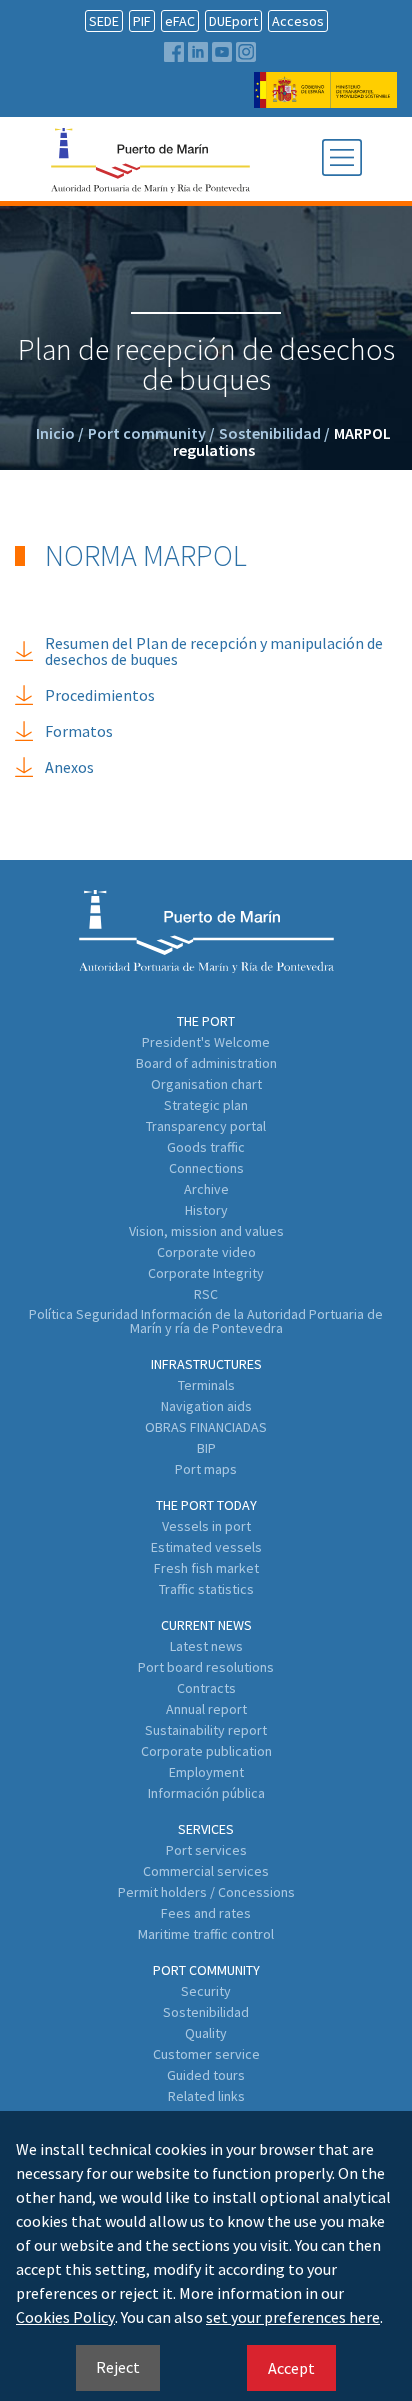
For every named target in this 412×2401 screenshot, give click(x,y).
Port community (151, 433)
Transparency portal (206, 1126)
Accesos (298, 21)
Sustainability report (206, 1730)
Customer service (206, 2054)
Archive (206, 1189)
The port (206, 1021)
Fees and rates (206, 1913)
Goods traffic (206, 1147)
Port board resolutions (206, 1667)
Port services (206, 1850)
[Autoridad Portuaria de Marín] (325, 98)
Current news (206, 1625)
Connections (206, 1168)
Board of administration (206, 1063)
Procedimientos (100, 695)
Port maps (206, 1469)
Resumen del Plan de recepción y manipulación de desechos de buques (214, 651)
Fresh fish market (206, 1568)
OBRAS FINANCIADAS (206, 1427)
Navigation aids (206, 1406)
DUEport (233, 21)
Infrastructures (206, 1364)
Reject (118, 2367)
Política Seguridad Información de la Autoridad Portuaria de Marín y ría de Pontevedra (206, 1321)
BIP (206, 1448)
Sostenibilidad (274, 433)
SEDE (104, 21)
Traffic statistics (206, 1589)
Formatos (79, 731)
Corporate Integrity (206, 1273)
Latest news (206, 1646)
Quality (206, 2033)
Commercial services (206, 1871)
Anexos (69, 767)
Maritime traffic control (206, 1934)
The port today (206, 1505)
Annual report (206, 1709)
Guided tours (206, 2075)
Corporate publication (206, 1751)
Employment (206, 1772)
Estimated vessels (206, 1547)
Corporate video (206, 1252)
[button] (342, 159)
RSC (206, 1294)
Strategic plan (206, 1105)
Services (206, 1829)
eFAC (180, 21)
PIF (142, 21)
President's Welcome (206, 1042)
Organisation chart (206, 1084)
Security (206, 1991)
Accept (291, 2368)
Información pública (206, 1793)
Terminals (206, 1385)
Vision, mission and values (206, 1231)
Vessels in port (206, 1526)
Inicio (60, 433)
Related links (206, 2096)
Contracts (206, 1688)
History (206, 1210)
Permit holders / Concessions (206, 1892)
